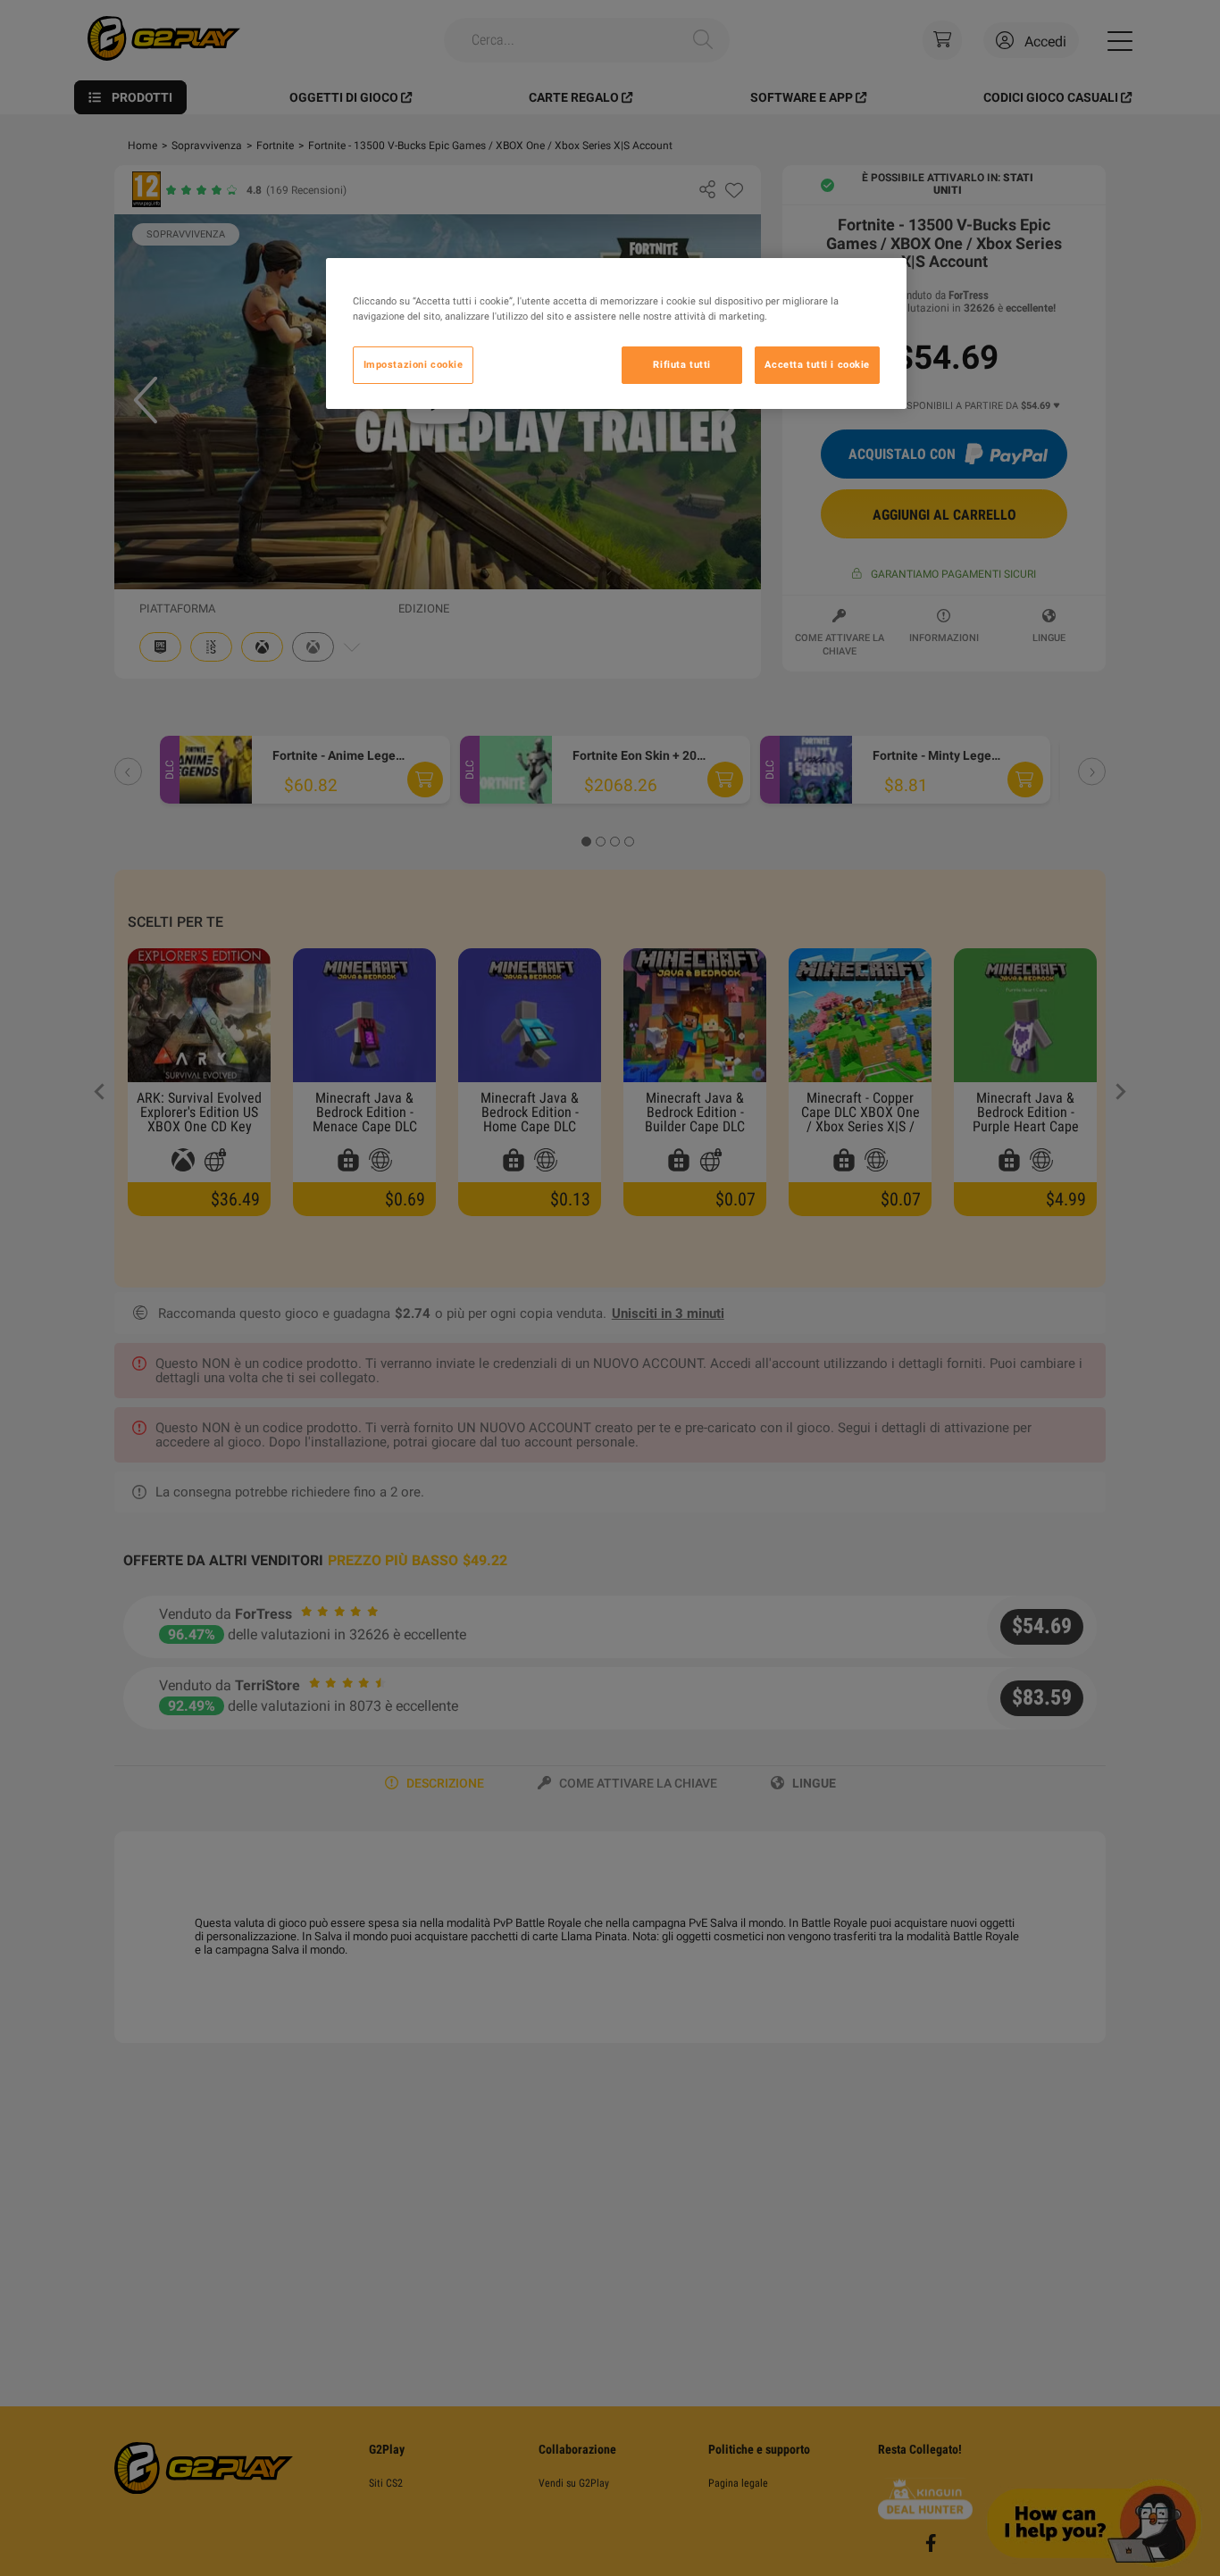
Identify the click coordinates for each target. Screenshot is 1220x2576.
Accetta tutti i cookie (817, 364)
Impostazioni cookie (414, 364)
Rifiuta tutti (681, 364)
